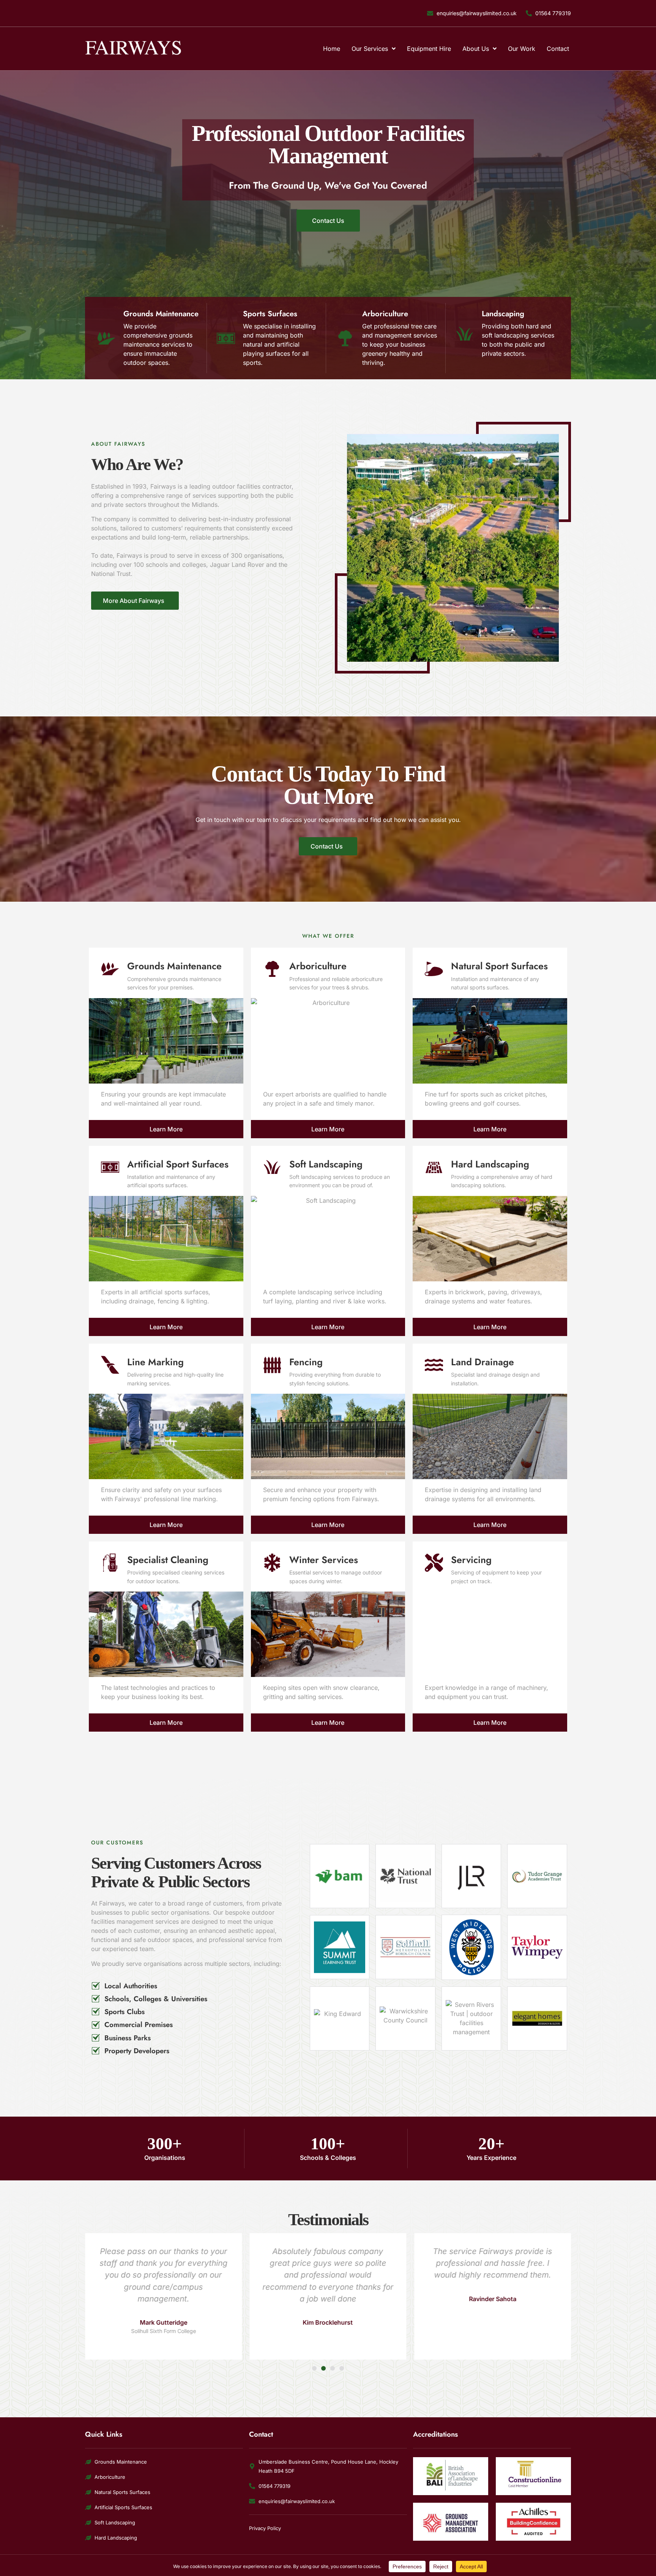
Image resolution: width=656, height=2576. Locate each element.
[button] (314, 2368)
